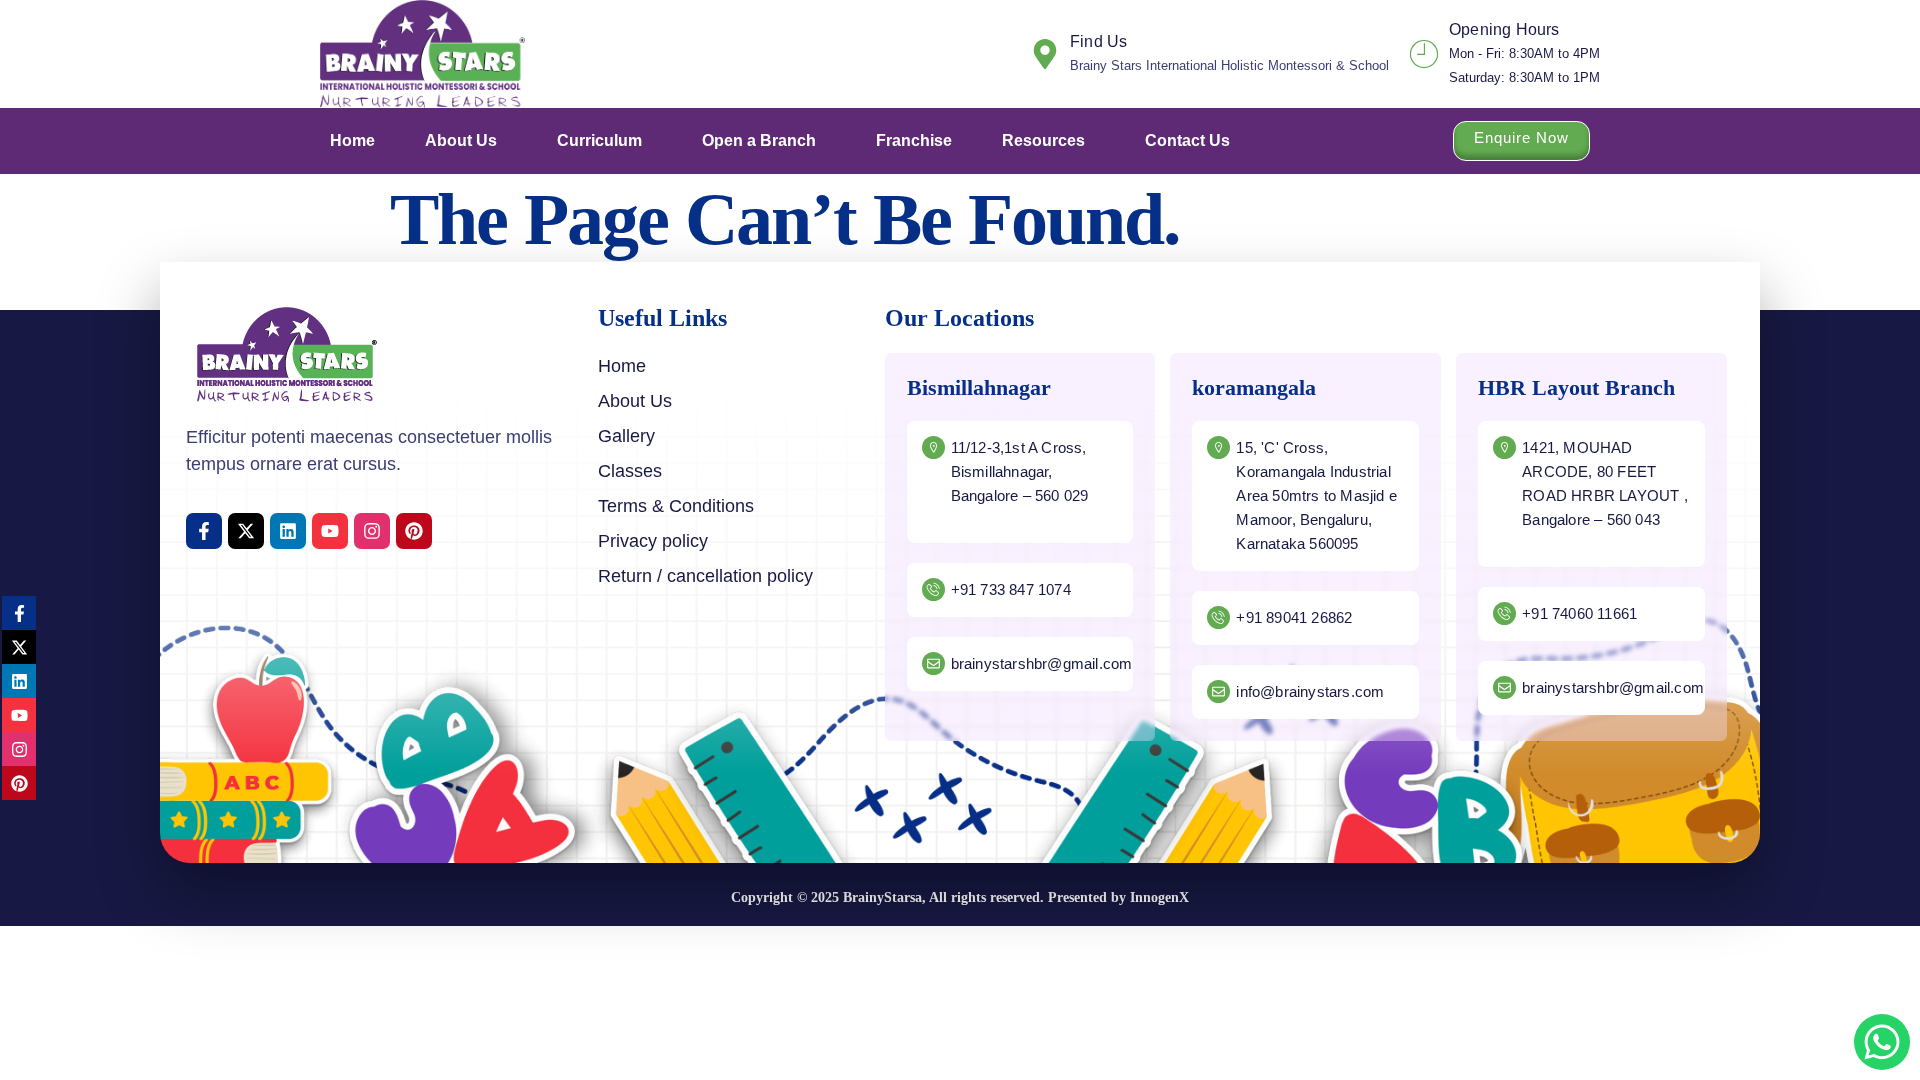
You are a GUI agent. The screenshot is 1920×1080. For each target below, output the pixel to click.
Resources (1043, 140)
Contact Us (1187, 140)
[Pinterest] (414, 531)
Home (352, 140)
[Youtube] (330, 531)
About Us (461, 140)
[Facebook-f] (204, 531)
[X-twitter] (246, 531)
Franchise (914, 140)
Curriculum (599, 140)
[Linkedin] (288, 531)
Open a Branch (759, 140)
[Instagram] (372, 531)
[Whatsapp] (1882, 1042)
